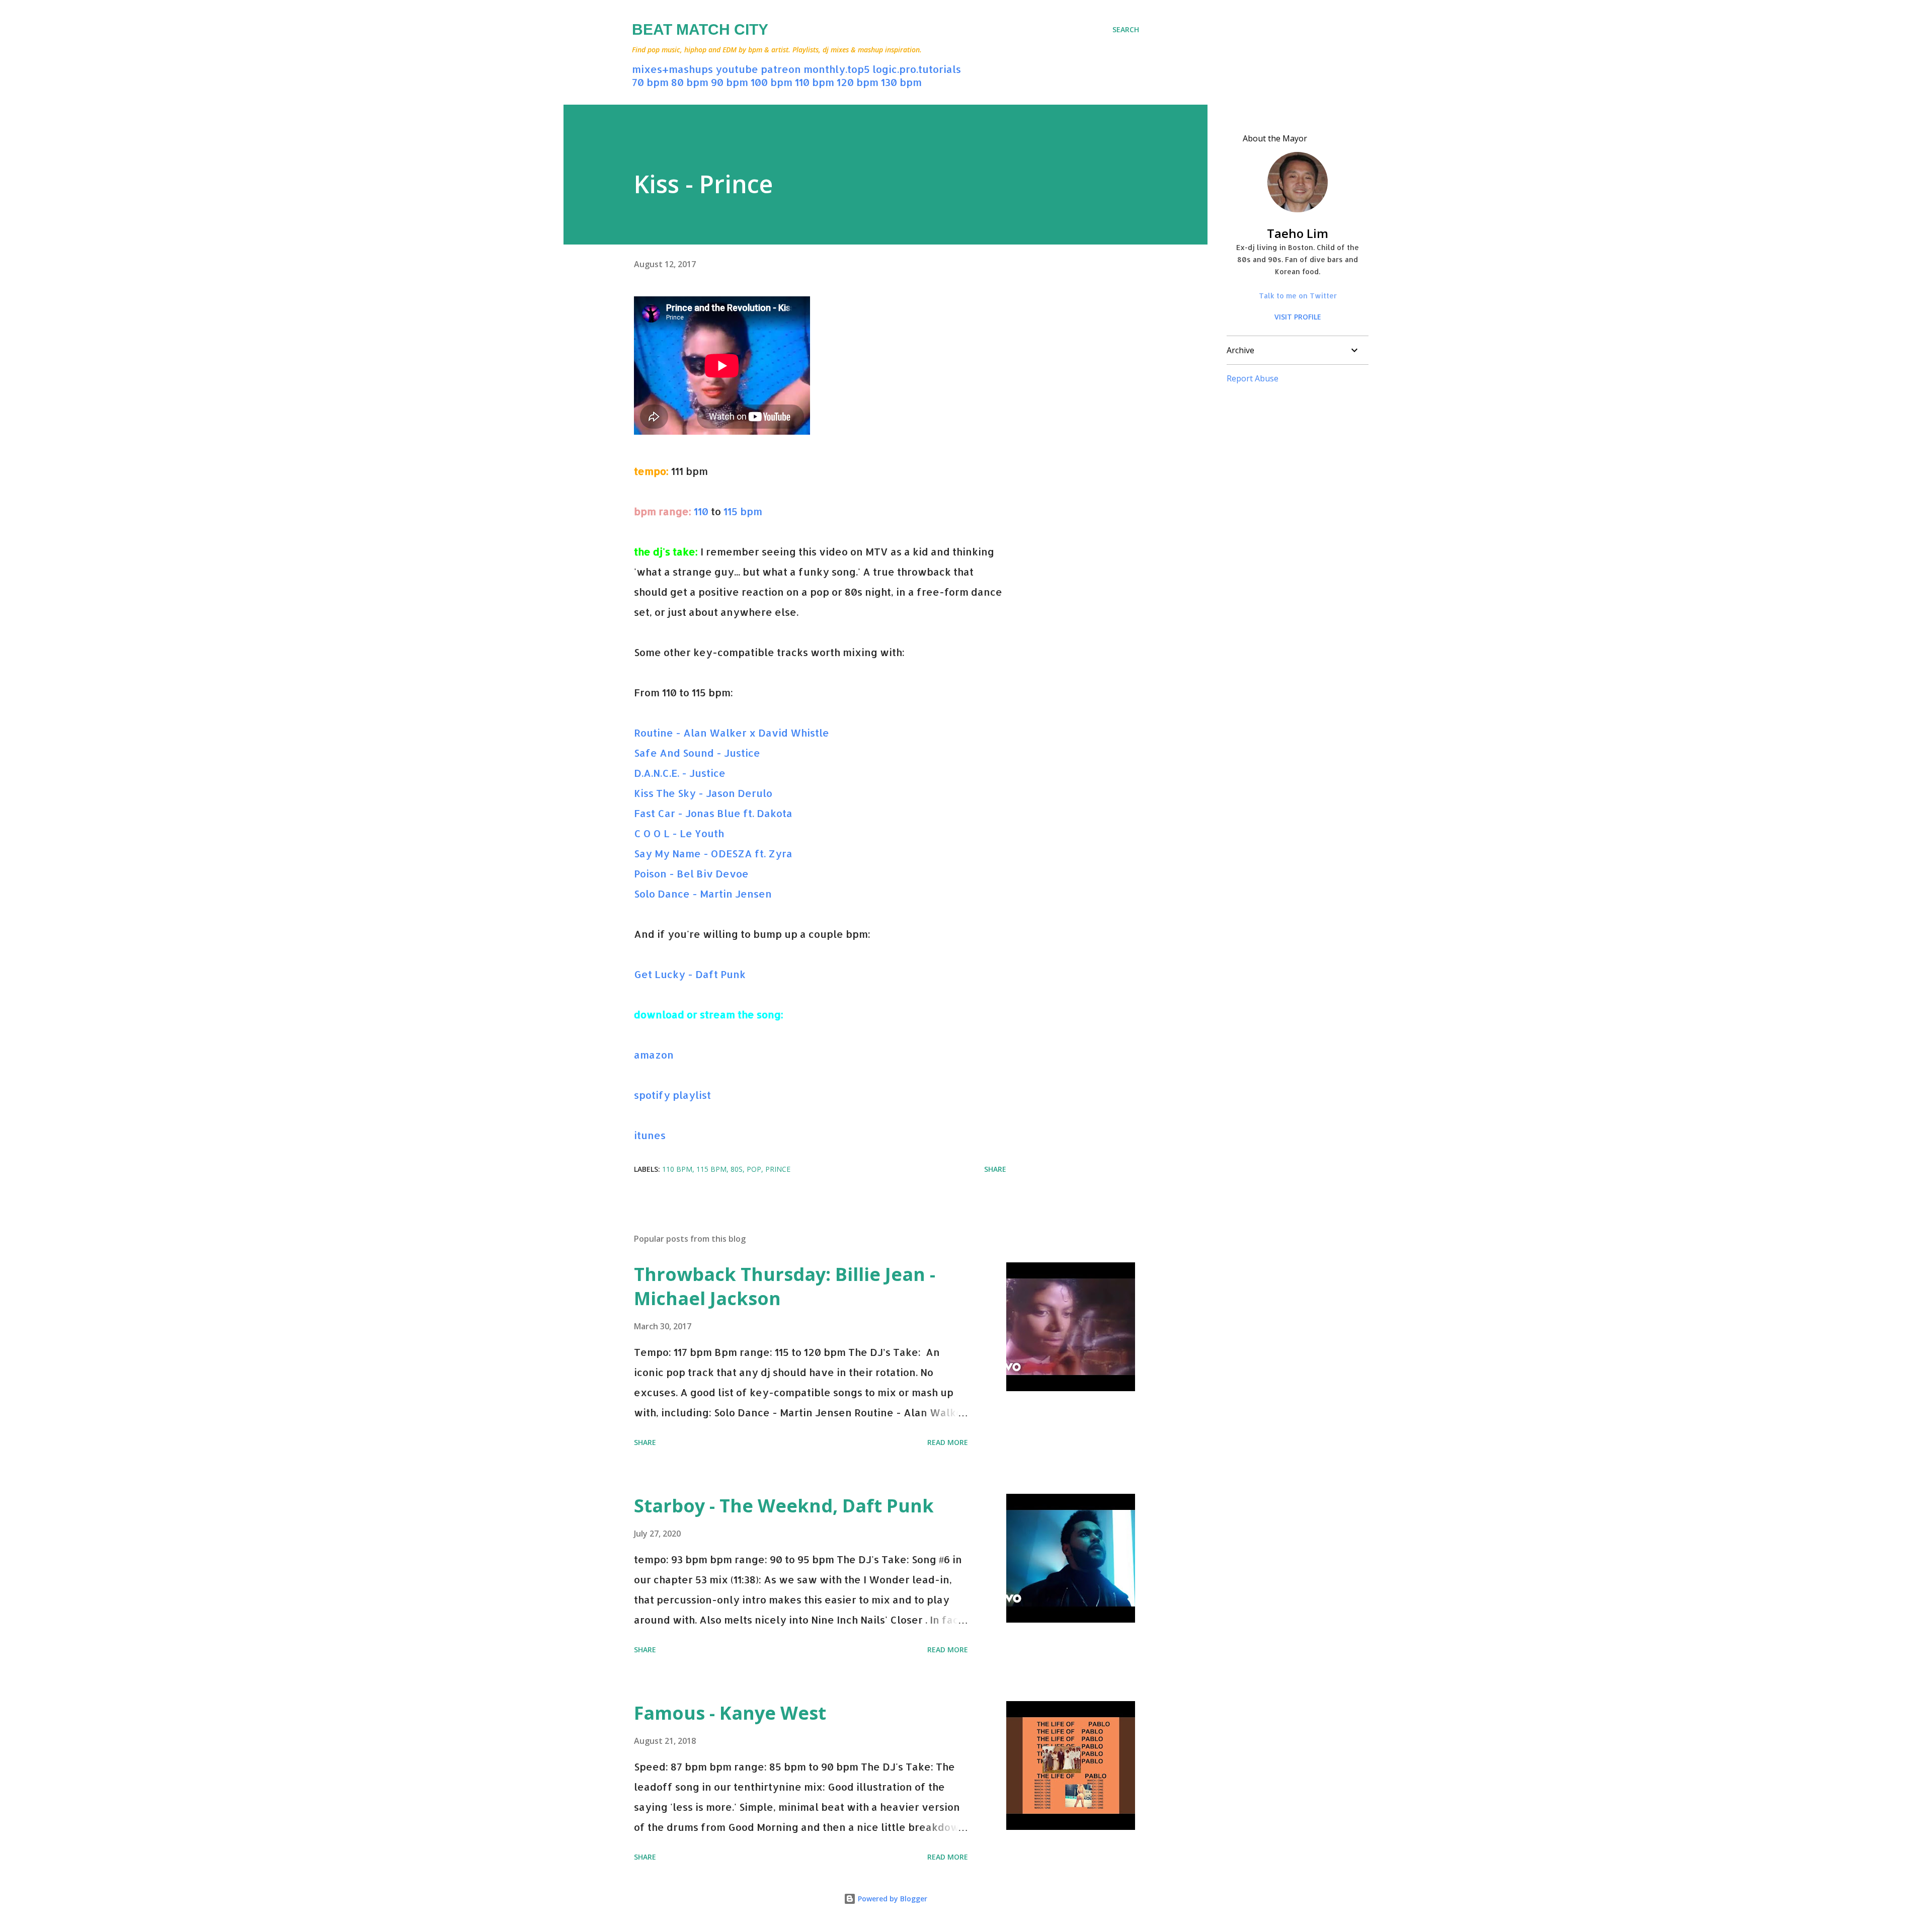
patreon (781, 69)
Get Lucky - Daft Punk (690, 974)
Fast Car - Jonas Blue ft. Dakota (713, 813)
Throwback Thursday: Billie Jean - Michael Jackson (785, 1286)
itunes (650, 1135)
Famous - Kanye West (730, 1713)
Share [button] (995, 1169)
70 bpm (650, 82)
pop (754, 1169)
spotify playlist (672, 1095)
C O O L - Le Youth (679, 833)
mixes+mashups (672, 69)
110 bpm (815, 82)
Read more (948, 1442)
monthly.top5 (837, 69)
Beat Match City (700, 29)
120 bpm (858, 82)
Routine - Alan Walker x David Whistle (732, 733)
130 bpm (901, 82)
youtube (737, 69)
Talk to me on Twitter (1298, 296)
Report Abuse (1253, 378)
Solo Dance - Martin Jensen (703, 894)
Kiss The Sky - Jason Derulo (703, 793)
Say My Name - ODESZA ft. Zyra (713, 853)
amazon (654, 1055)
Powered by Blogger (892, 1899)
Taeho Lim (1298, 233)
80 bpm (690, 82)
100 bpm (772, 82)
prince (778, 1169)
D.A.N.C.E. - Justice (680, 773)
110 (701, 511)
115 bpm (743, 511)
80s (737, 1169)
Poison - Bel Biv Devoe (691, 873)
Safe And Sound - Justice (697, 753)
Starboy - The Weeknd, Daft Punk (784, 1506)
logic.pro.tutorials (917, 69)
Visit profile (1298, 317)
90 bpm (730, 82)
